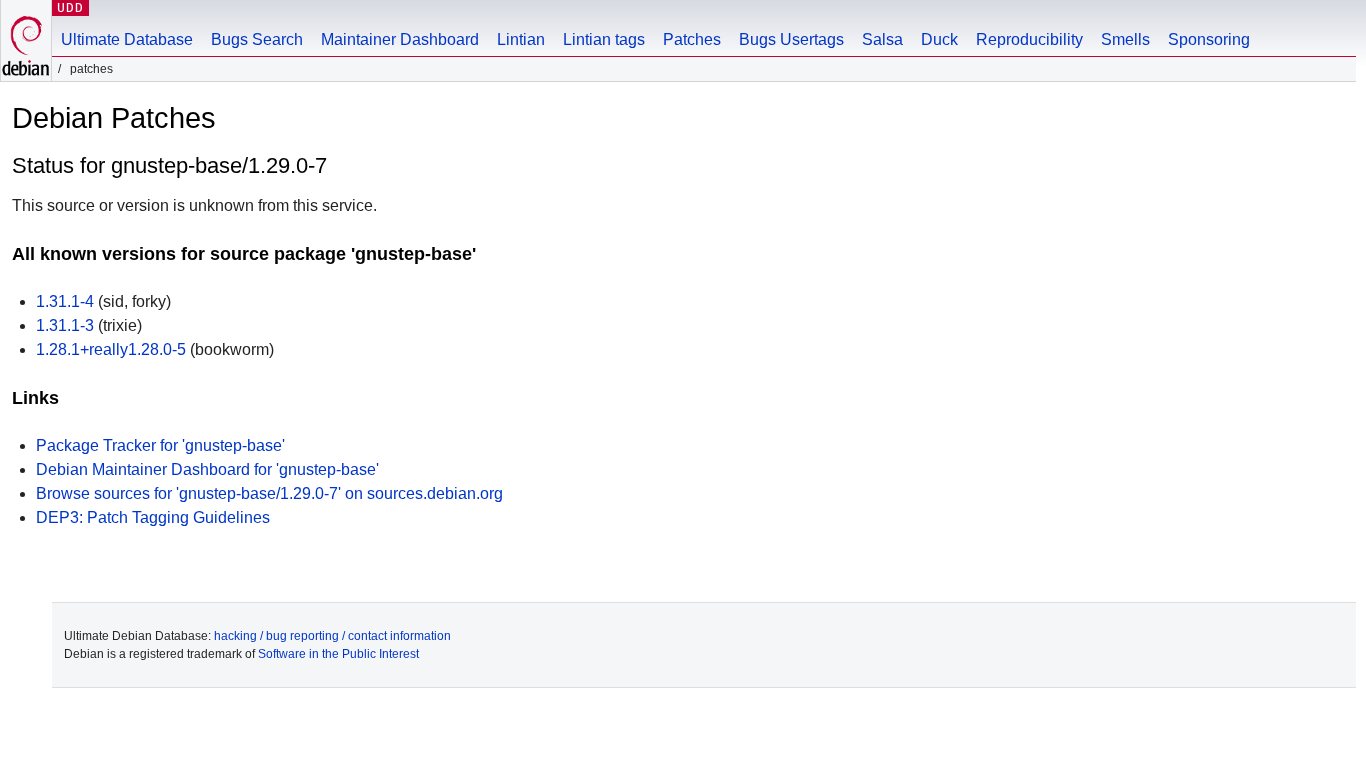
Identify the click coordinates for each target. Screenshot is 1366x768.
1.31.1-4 (65, 301)
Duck (939, 39)
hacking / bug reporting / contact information (332, 636)
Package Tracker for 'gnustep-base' (160, 445)
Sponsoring (1209, 39)
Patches (692, 39)
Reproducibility (1029, 39)
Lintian (521, 39)
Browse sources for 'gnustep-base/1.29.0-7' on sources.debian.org (269, 493)
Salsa (882, 39)
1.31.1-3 (65, 325)
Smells (1125, 39)
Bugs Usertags (791, 39)
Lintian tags (604, 39)
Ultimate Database (127, 39)
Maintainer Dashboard (400, 39)
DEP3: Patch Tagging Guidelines (153, 517)
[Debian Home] (26, 40)
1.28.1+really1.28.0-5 (111, 349)
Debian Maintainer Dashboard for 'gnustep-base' (207, 469)
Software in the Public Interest (338, 654)
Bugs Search (257, 39)
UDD (70, 7)
